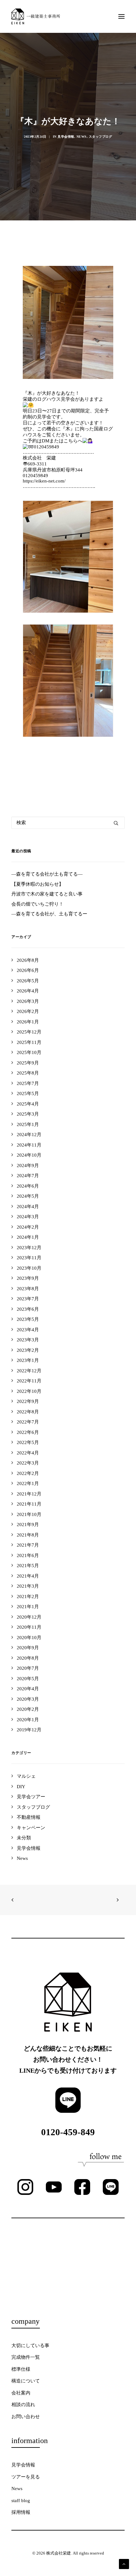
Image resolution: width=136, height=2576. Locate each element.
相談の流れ (23, 2405)
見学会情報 (66, 137)
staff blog (21, 2501)
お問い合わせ (26, 2417)
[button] (121, 16)
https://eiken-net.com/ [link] (44, 481)
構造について (26, 2381)
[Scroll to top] (124, 2563)
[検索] (68, 823)
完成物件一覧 (26, 2357)
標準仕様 (21, 2369)
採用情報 (21, 2512)
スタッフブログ (101, 137)
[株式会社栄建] (36, 16)
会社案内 (21, 2393)
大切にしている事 (30, 2345)
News (82, 137)
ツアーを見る (26, 2477)
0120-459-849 (68, 2132)
